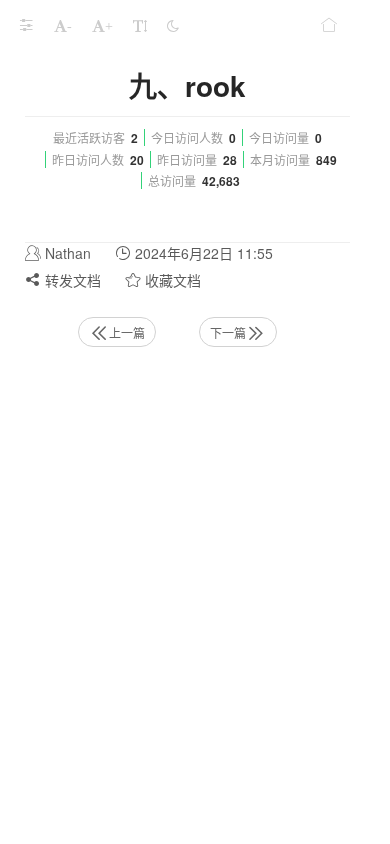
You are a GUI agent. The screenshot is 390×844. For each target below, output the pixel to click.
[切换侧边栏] (26, 25)
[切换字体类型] (140, 25)
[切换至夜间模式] (173, 25)
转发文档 (71, 280)
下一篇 (228, 332)
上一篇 (127, 332)
